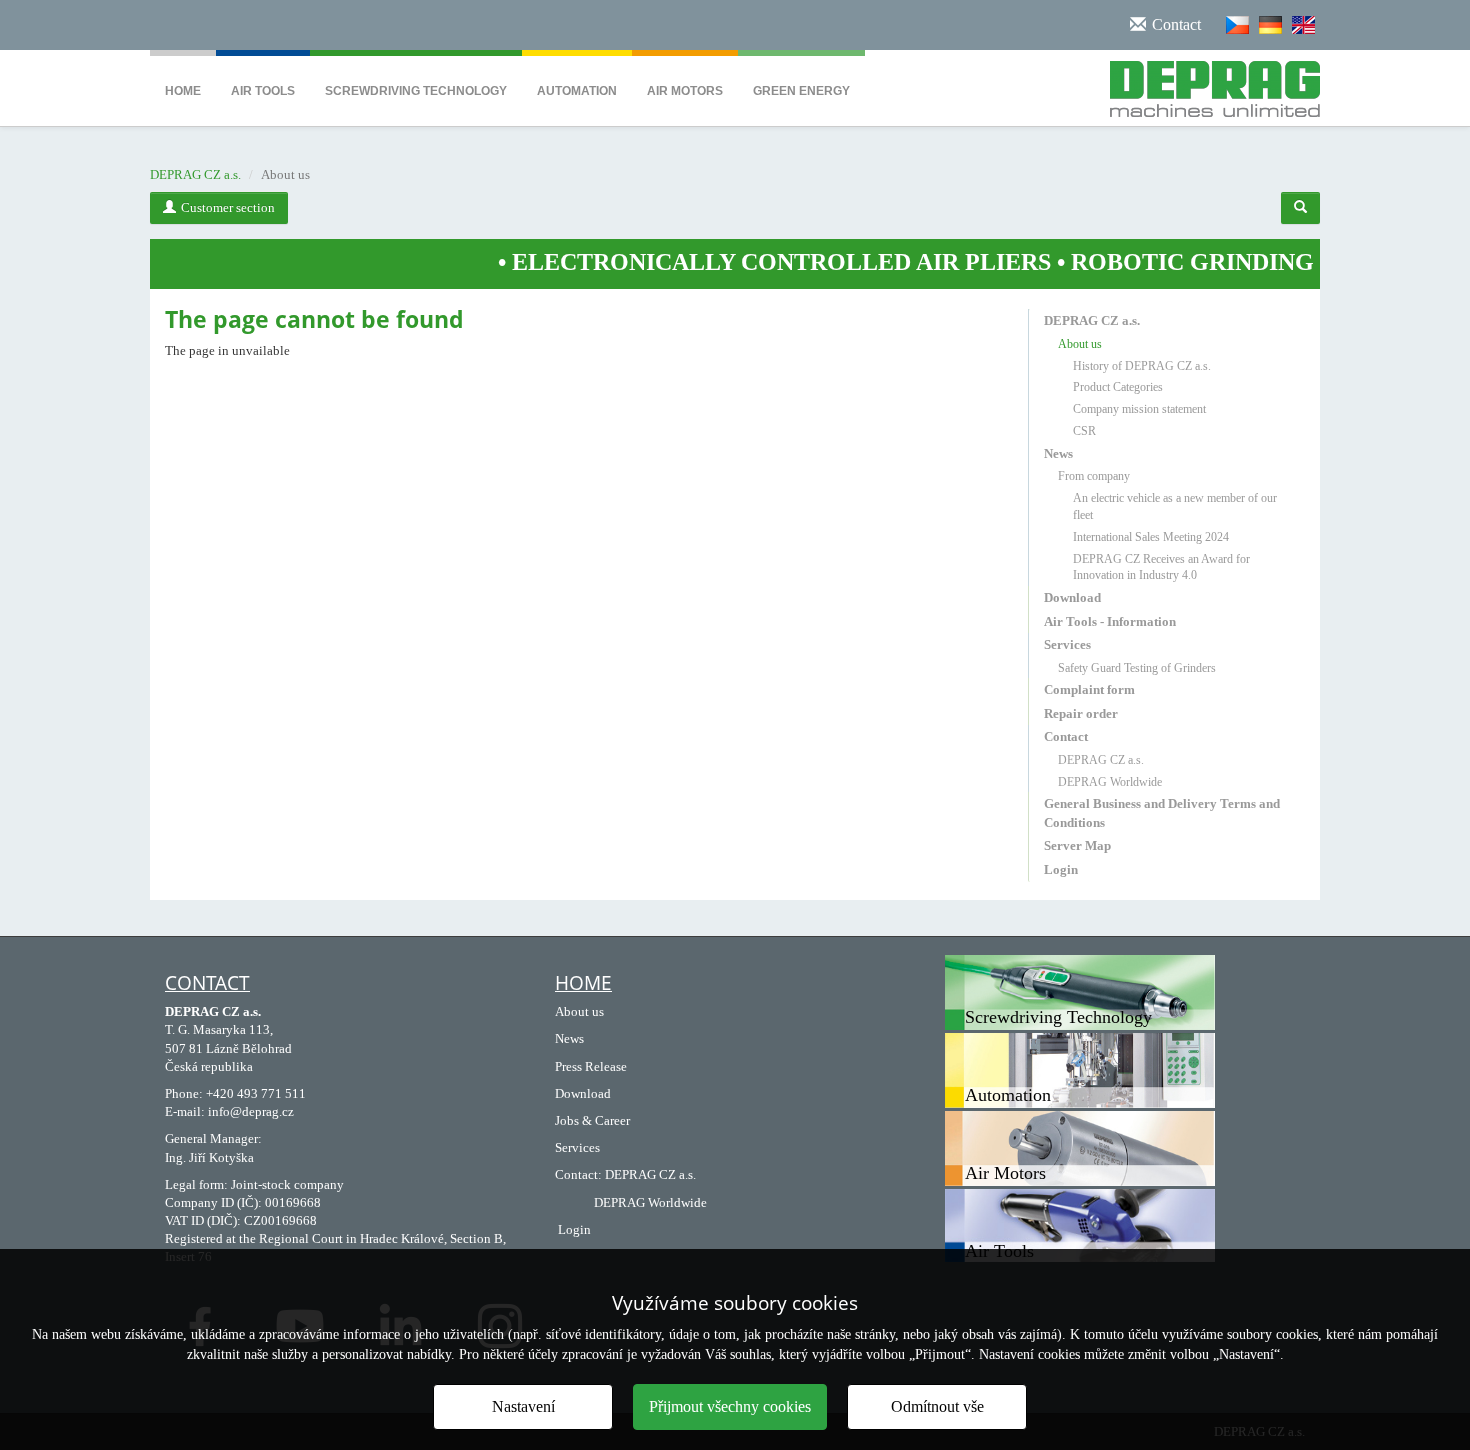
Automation (577, 91)
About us (1080, 344)
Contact (1066, 736)
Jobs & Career (592, 1120)
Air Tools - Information (1110, 621)
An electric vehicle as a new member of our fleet (1175, 506)
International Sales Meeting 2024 (1151, 537)
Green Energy (801, 91)
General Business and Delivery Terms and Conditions (1162, 812)
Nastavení (523, 1406)
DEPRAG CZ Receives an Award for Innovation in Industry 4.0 (1161, 567)
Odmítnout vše (937, 1406)
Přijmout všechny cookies (730, 1406)
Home (183, 91)
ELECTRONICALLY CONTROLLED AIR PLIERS (735, 262)
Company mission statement (1139, 409)
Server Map (1077, 845)
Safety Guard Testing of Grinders (1137, 668)
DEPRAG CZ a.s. (195, 174)
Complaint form (1089, 689)
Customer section (228, 207)
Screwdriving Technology (416, 91)
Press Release (591, 1066)
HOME (583, 983)
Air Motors (685, 91)
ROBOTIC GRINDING (1146, 262)
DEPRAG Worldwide (1110, 782)
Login (1061, 869)
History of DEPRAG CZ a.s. (1142, 366)
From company (1094, 476)
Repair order (1081, 713)
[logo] (1207, 85)
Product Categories (1118, 387)
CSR (1084, 431)
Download (1072, 597)
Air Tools (263, 91)
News (1058, 453)
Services (1067, 644)
